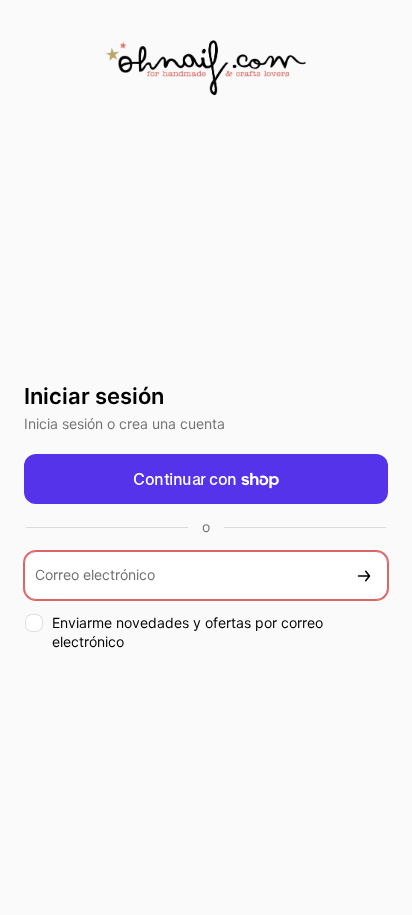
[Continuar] (364, 575)
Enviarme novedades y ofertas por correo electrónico (187, 632)
